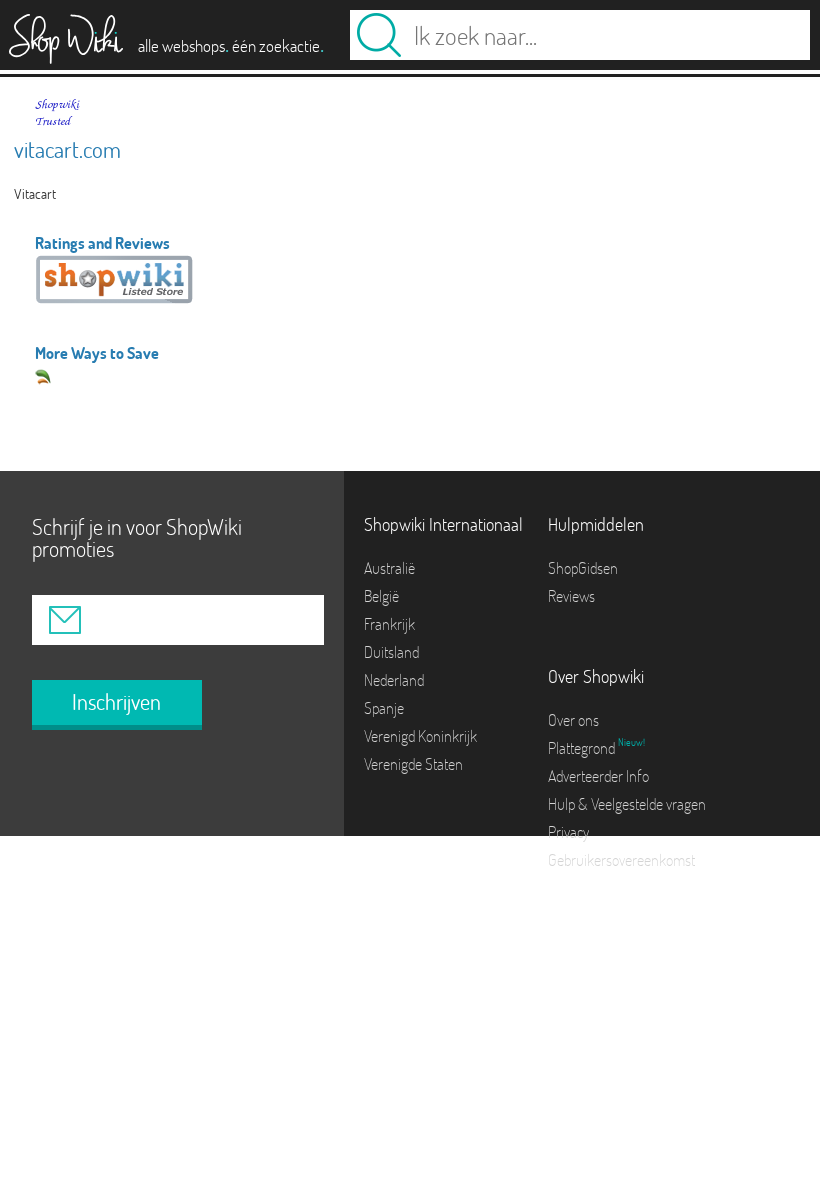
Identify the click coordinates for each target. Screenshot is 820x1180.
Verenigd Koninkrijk (420, 736)
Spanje (384, 708)
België (381, 596)
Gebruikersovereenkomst (621, 860)
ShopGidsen (583, 568)
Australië (389, 568)
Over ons (573, 720)
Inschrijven (116, 702)
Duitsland (391, 652)
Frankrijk (389, 624)
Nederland (394, 680)
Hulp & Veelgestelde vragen (627, 804)
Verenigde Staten (413, 764)
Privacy (568, 832)
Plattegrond (583, 748)
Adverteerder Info (598, 776)
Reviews (571, 596)
